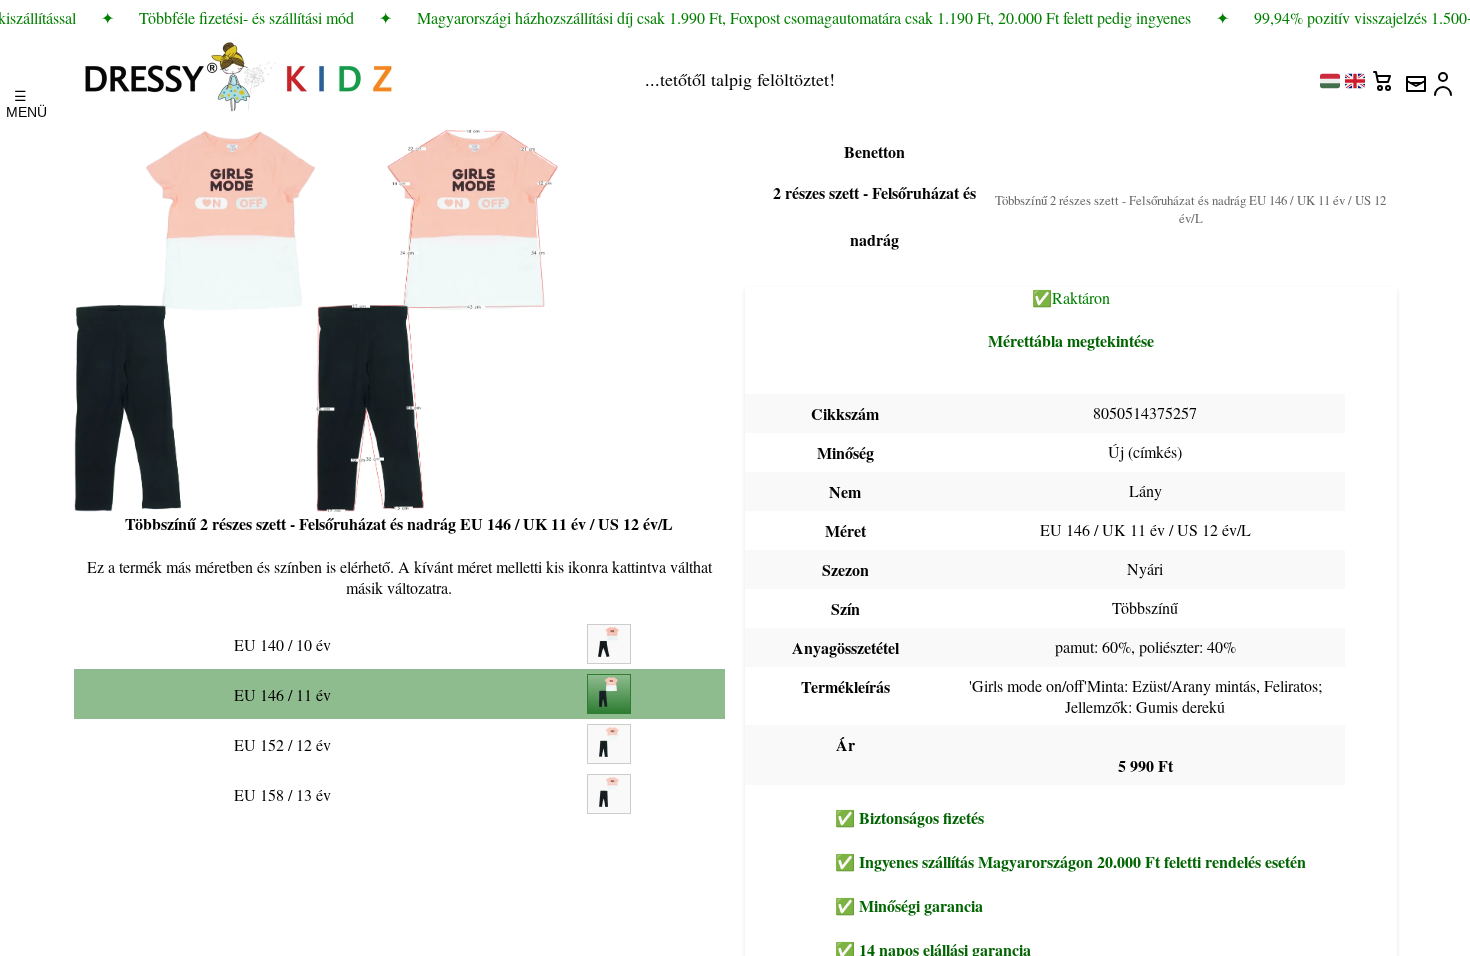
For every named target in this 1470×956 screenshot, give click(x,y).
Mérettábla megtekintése (1071, 340)
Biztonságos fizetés (921, 817)
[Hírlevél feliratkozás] (1415, 76)
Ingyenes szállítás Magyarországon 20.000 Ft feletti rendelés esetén (1082, 861)
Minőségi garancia (921, 905)
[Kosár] (1385, 76)
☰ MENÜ (20, 99)
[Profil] (1445, 76)
